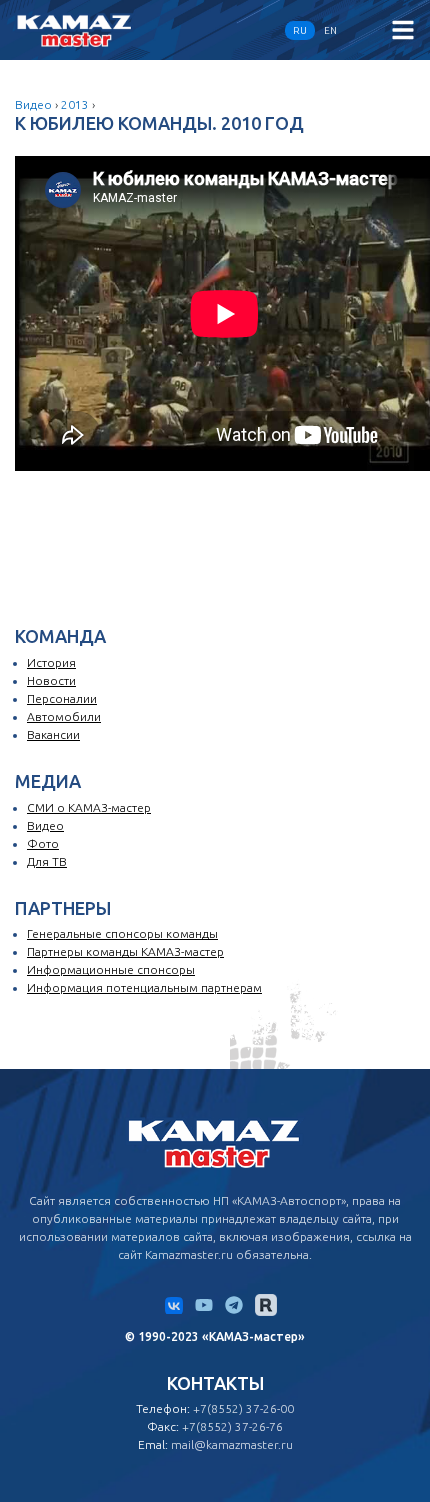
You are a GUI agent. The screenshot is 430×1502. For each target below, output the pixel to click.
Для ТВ (47, 861)
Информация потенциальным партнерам (144, 987)
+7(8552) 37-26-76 (232, 1426)
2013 (75, 104)
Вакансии (53, 734)
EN (330, 30)
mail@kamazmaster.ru (232, 1444)
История (51, 662)
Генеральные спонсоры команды (122, 933)
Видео (33, 104)
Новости (51, 680)
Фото (43, 843)
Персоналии (62, 698)
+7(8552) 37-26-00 (243, 1408)
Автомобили (64, 716)
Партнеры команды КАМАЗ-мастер (125, 951)
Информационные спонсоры (111, 969)
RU (300, 30)
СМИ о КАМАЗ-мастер (89, 807)
